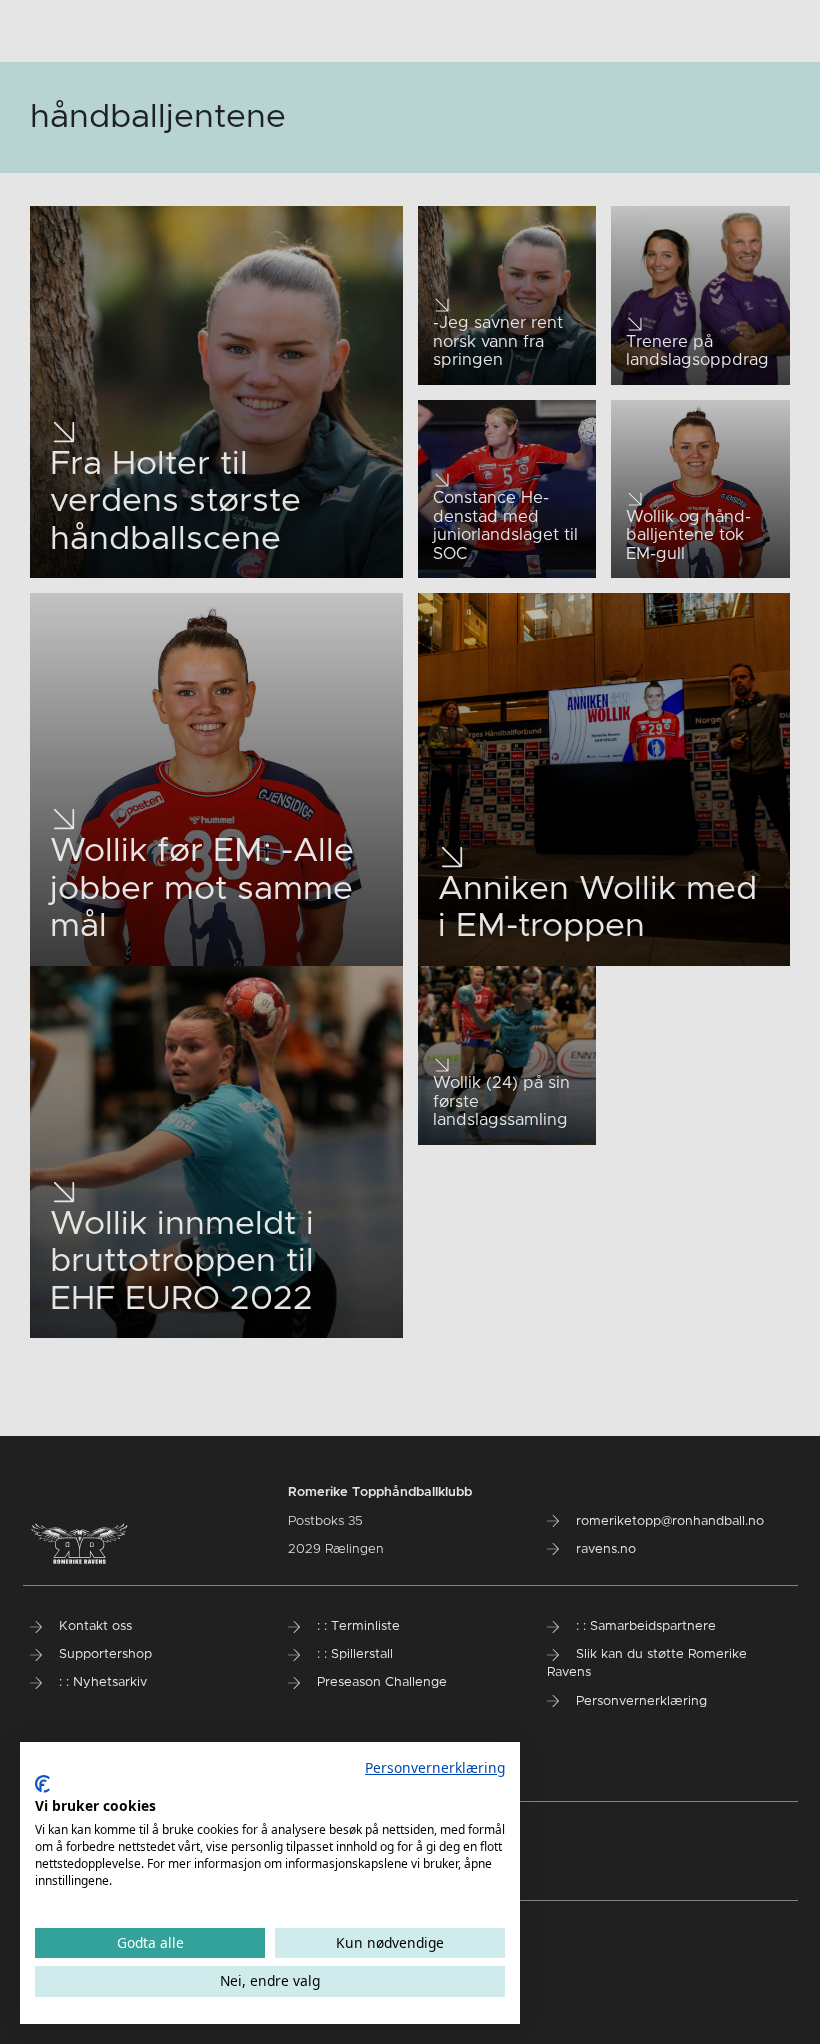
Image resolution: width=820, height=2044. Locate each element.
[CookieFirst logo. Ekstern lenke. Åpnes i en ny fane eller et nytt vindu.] (42, 1784)
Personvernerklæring (435, 1767)
